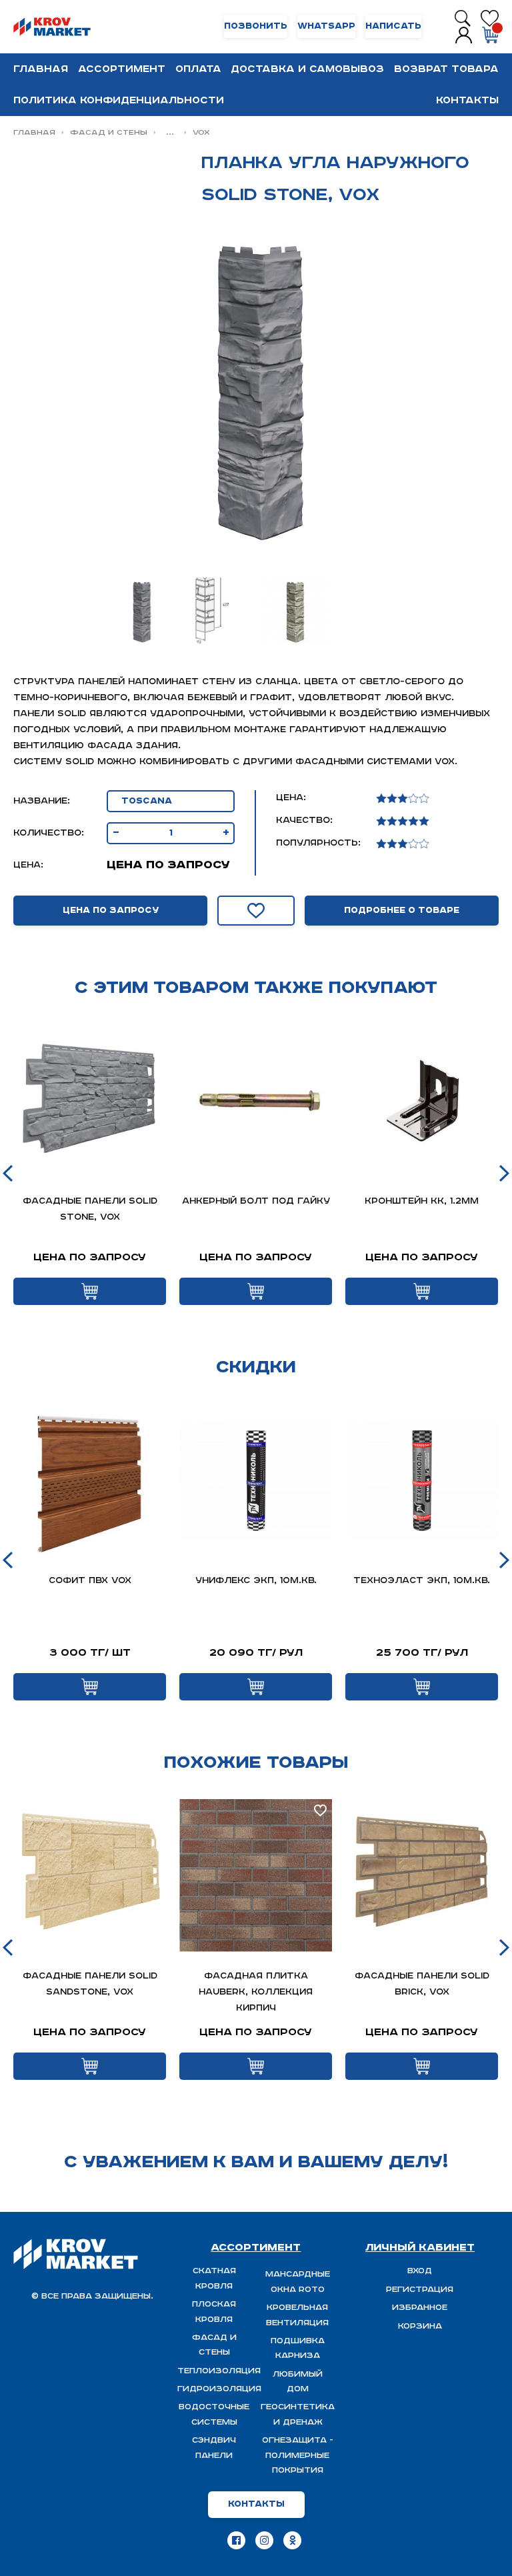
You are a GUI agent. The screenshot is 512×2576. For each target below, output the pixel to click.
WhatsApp (326, 26)
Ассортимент (122, 69)
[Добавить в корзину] (90, 1291)
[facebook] (236, 2540)
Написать (393, 26)
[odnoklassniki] (292, 2540)
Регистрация (420, 2290)
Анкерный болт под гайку (256, 1201)
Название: (42, 801)
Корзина (420, 2326)
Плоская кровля (214, 2312)
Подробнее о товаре (402, 911)
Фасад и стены (109, 132)
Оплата (198, 69)
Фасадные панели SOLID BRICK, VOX (422, 1984)
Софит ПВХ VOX (90, 1581)
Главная (41, 69)
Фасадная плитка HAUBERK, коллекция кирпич (256, 1992)
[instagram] (264, 2540)
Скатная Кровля (214, 2278)
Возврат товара (446, 69)
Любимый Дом (298, 2382)
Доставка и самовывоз (307, 69)
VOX (201, 132)
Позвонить (256, 26)
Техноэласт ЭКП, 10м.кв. (422, 1581)
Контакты (467, 100)
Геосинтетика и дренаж (298, 2414)
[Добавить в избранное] (256, 911)
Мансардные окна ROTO (298, 2282)
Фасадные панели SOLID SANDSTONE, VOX (90, 1984)
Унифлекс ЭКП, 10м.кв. (256, 1581)
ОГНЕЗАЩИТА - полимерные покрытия (298, 2455)
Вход (420, 2271)
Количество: (49, 833)
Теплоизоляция (219, 2371)
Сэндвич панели (214, 2448)
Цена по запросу (111, 911)
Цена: (28, 865)
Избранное (420, 2308)
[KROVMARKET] (52, 27)
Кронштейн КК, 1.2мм (422, 1201)
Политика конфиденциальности (119, 100)
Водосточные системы (214, 2414)
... (170, 132)
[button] (8, 1173)
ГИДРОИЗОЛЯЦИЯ (219, 2389)
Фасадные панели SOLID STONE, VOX (90, 1209)
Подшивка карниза (298, 2348)
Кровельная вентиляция (297, 2315)
